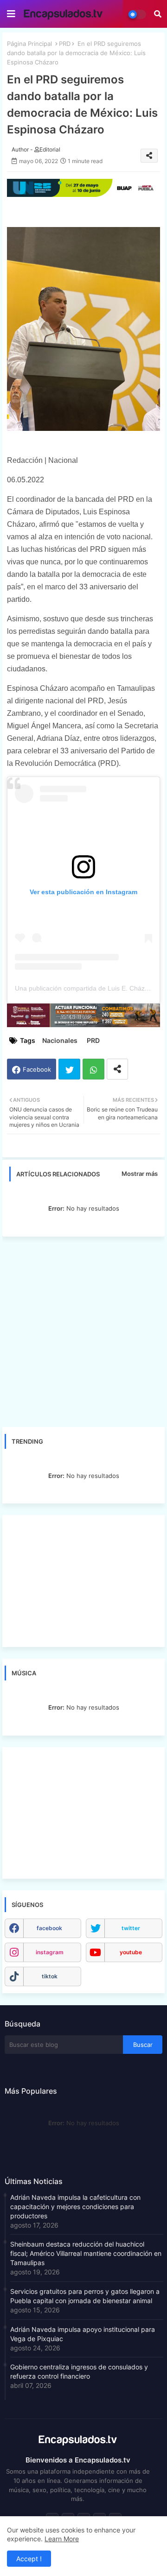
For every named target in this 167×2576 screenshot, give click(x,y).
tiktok (50, 1976)
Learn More (62, 2539)
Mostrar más (140, 1174)
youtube (131, 1952)
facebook (49, 1928)
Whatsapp (93, 1069)
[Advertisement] (83, 1332)
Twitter (69, 1069)
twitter (131, 1928)
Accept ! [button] (29, 2559)
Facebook (37, 1069)
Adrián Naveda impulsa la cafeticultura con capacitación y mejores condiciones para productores (75, 2207)
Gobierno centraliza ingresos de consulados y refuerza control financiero (79, 2371)
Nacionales (60, 1040)
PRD (65, 44)
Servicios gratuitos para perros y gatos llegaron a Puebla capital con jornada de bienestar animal (85, 2296)
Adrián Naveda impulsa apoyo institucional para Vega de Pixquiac (83, 2334)
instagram (50, 1952)
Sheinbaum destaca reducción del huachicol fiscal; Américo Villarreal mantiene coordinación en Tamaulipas (86, 2253)
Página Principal (29, 44)
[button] (158, 14)
